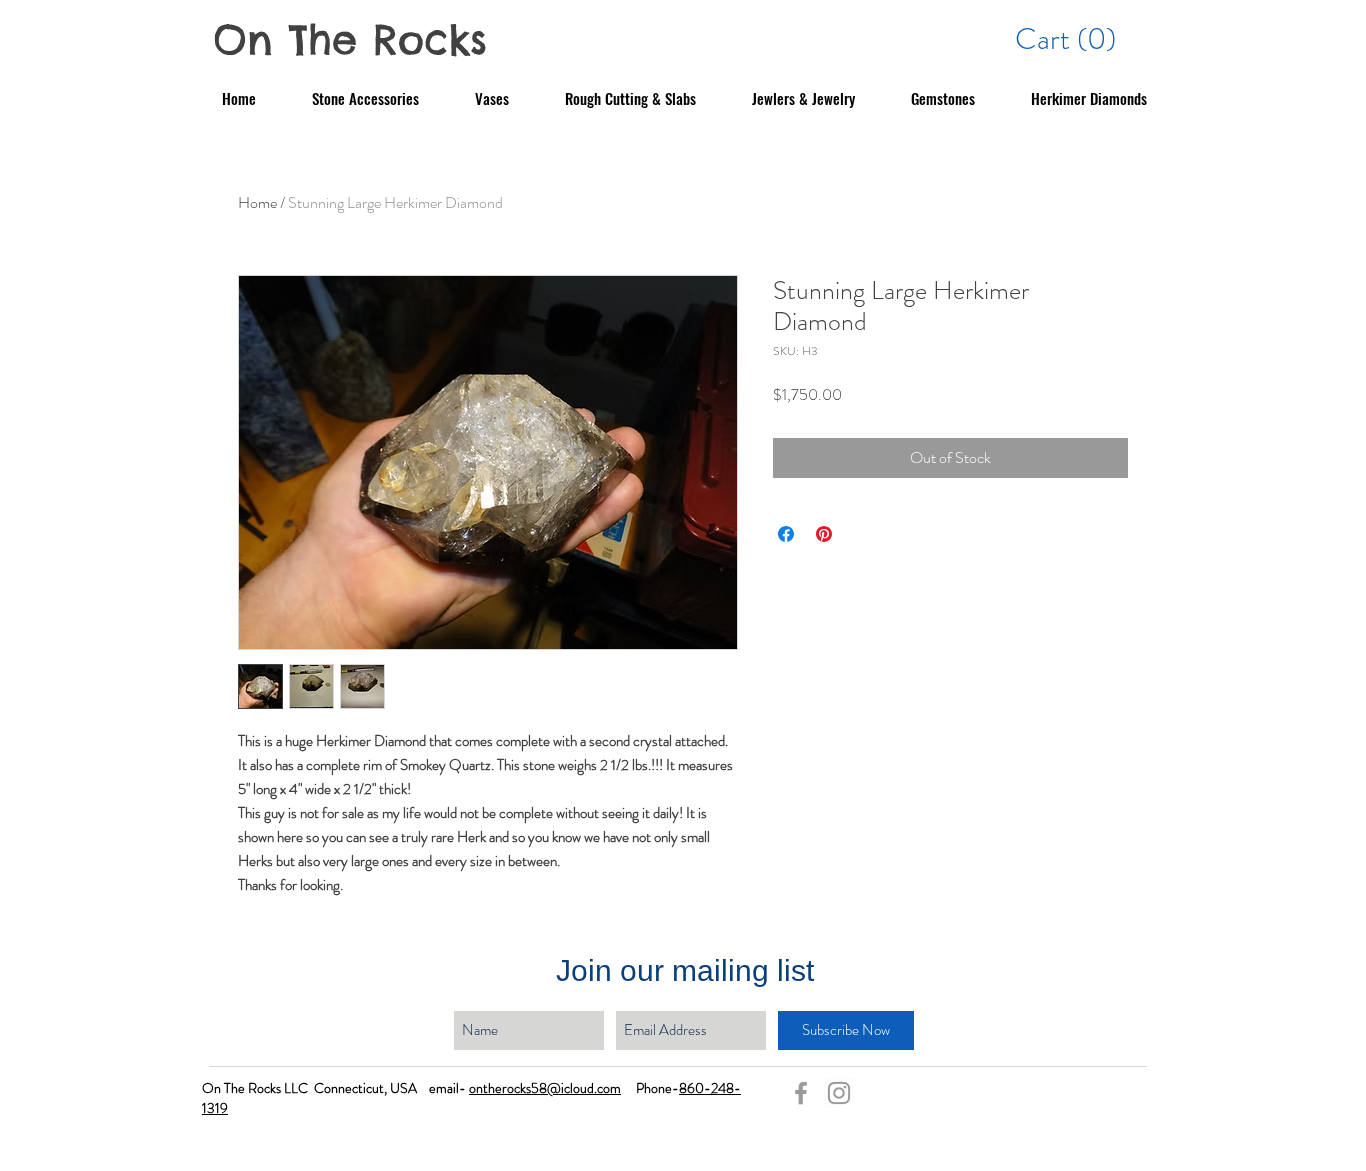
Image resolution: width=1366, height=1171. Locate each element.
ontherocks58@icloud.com (545, 1088)
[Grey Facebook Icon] (801, 1093)
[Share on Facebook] (786, 534)
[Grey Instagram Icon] (839, 1093)
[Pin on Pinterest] (824, 534)
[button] (1068, 38)
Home (257, 202)
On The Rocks (350, 39)
